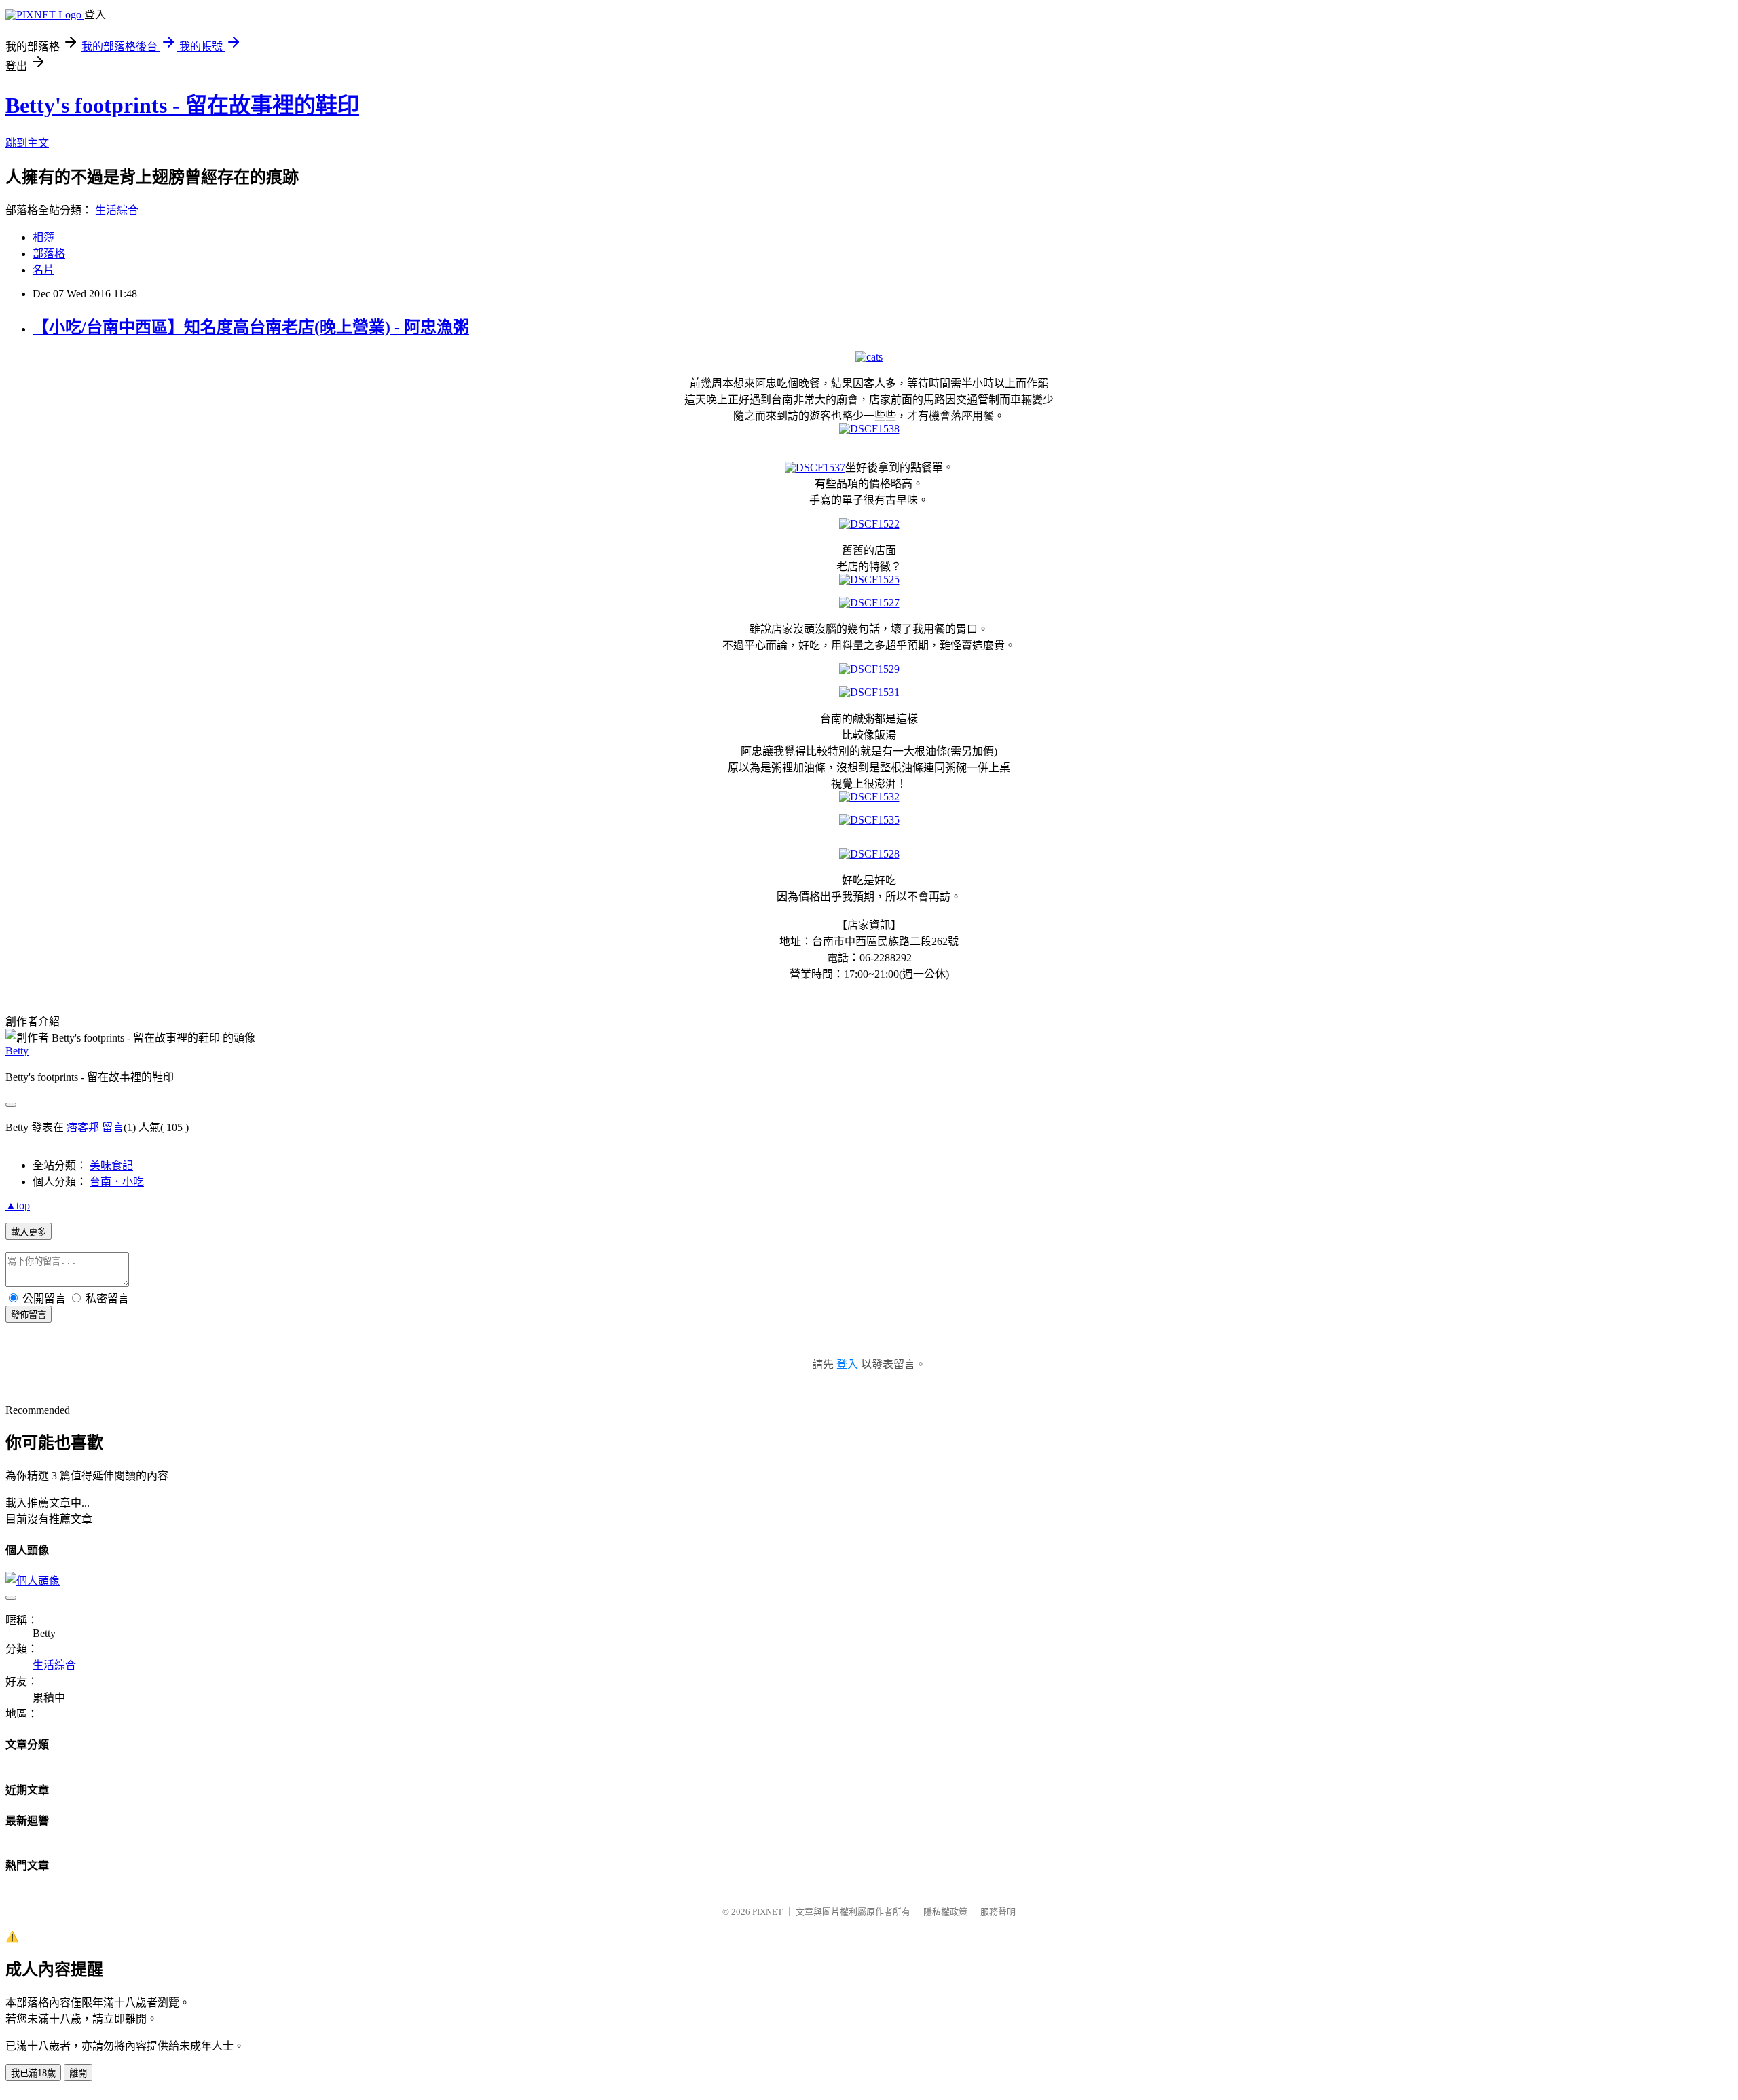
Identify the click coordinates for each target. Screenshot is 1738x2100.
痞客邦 (83, 1127)
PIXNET (768, 1912)
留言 (113, 1127)
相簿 (43, 237)
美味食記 (111, 1165)
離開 (78, 2073)
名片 (43, 270)
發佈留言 (29, 1315)
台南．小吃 (117, 1182)
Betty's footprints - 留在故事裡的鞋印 (182, 105)
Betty (17, 1051)
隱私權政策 (945, 1912)
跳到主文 (27, 143)
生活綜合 (117, 210)
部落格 (49, 254)
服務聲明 (998, 1912)
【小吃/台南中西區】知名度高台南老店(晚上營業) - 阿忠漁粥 (251, 327)
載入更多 (29, 1232)
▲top (18, 1205)
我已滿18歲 (33, 2073)
